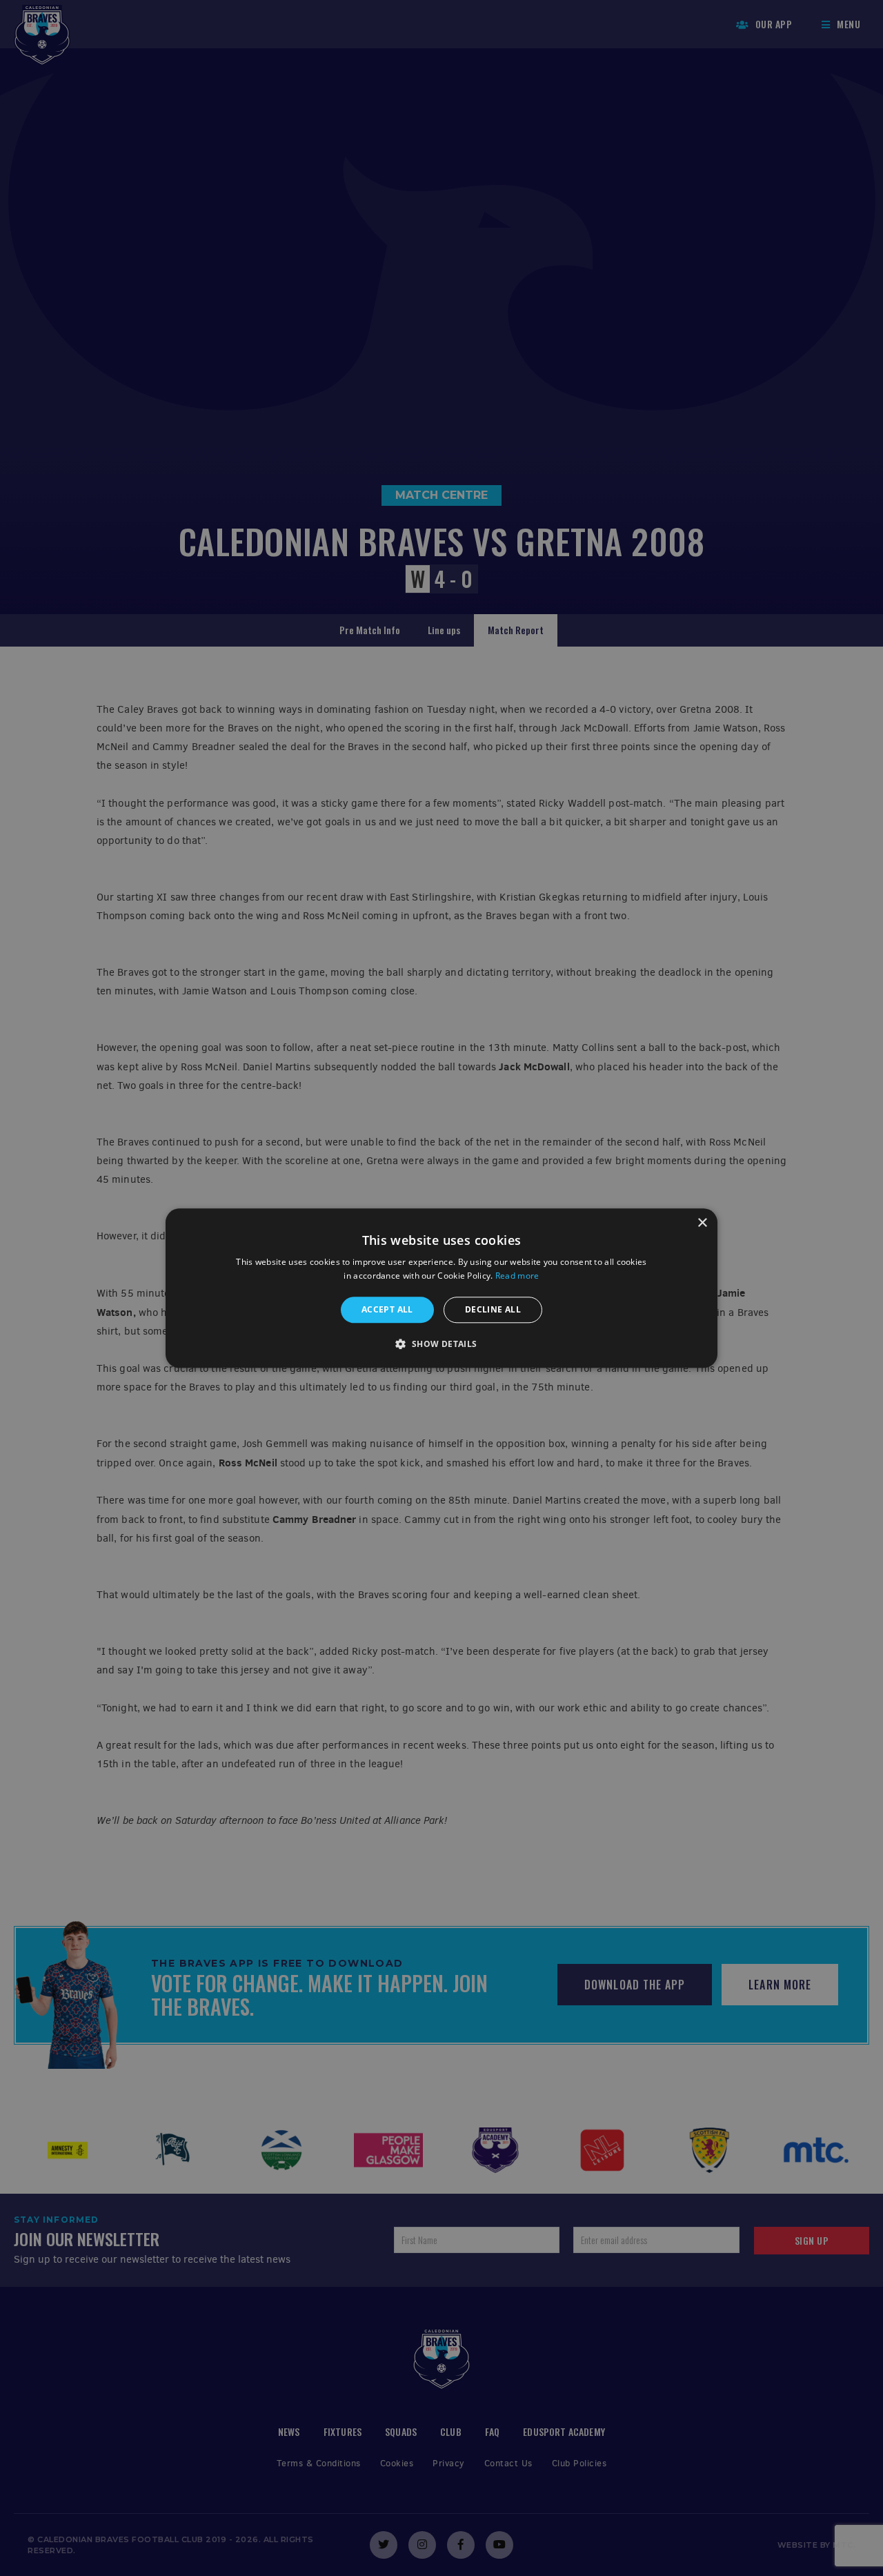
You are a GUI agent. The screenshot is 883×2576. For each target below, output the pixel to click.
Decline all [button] (493, 1309)
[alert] (441, 1288)
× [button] (702, 1223)
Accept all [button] (387, 1309)
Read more (517, 1276)
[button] (441, 1344)
